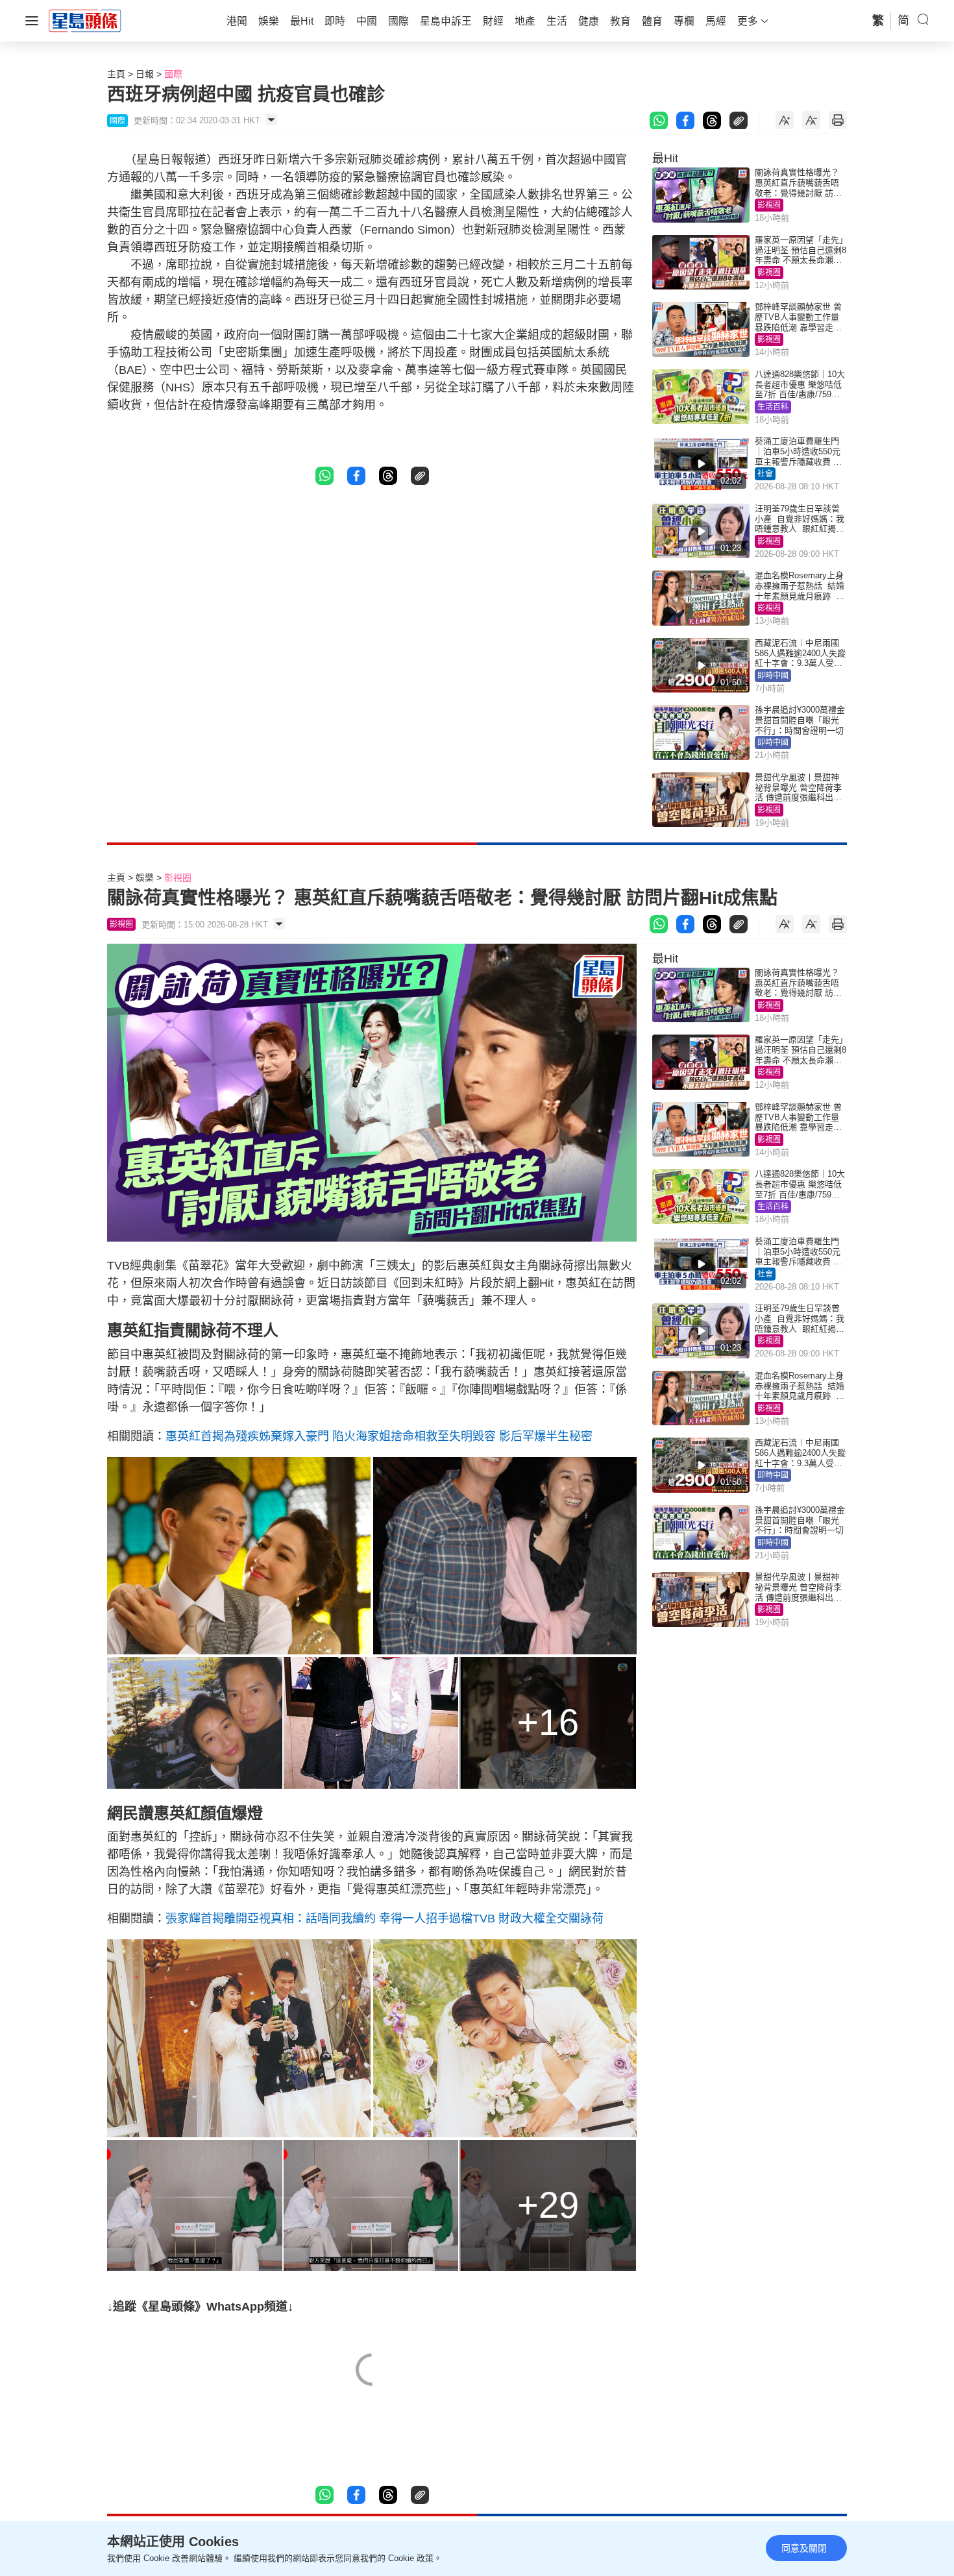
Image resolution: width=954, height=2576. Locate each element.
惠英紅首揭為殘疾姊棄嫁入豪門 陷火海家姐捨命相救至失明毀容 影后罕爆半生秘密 (379, 1436)
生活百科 (773, 407)
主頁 (116, 74)
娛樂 (145, 877)
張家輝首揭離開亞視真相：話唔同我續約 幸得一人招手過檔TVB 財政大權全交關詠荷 (385, 1919)
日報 (145, 74)
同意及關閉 (804, 2548)
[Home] (85, 20)
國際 (173, 74)
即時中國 (773, 676)
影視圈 (769, 205)
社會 (765, 474)
